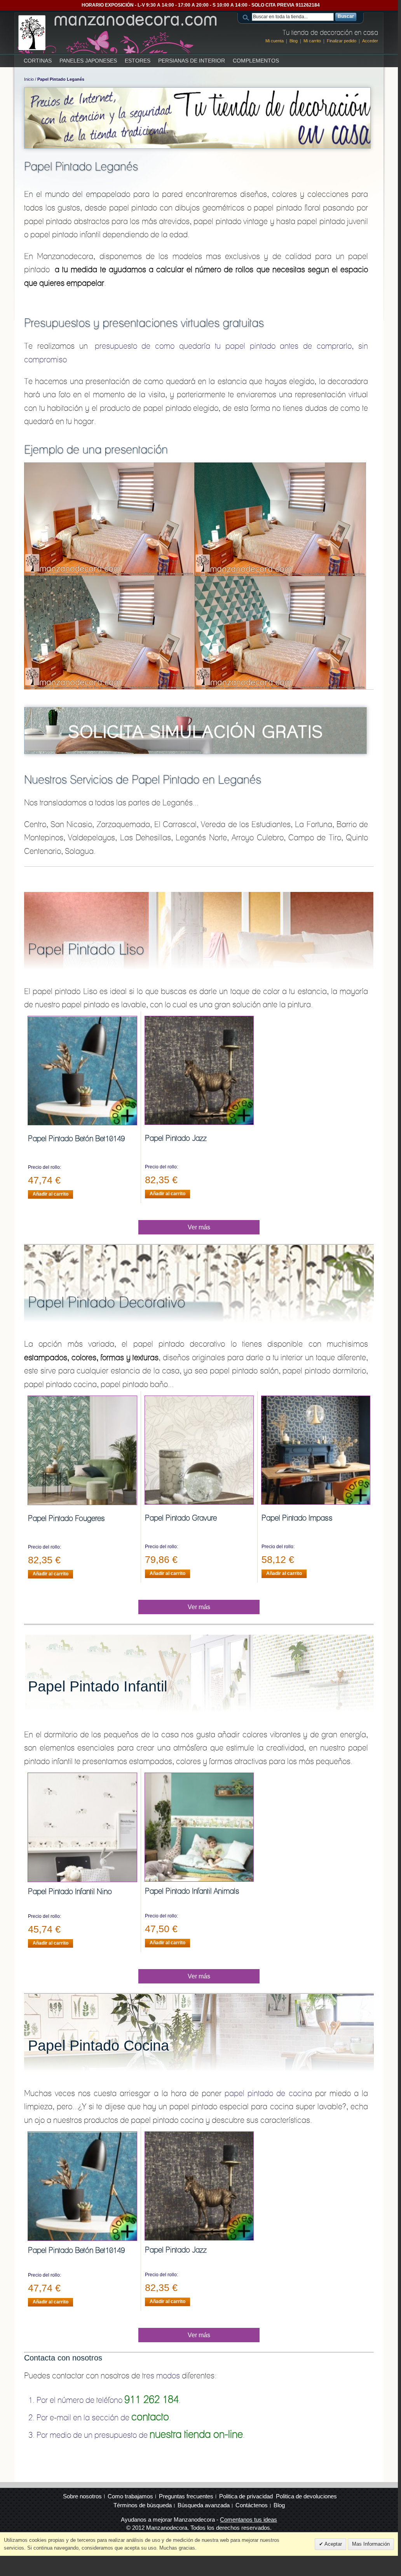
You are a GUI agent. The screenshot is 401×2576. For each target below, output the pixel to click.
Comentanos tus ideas (248, 2520)
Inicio (29, 79)
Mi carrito (312, 41)
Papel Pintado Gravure (181, 1518)
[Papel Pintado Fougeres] (82, 1450)
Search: (247, 17)
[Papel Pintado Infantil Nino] (82, 1827)
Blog (294, 41)
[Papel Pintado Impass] (316, 1450)
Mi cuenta (275, 41)
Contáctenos (252, 2505)
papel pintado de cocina (268, 2093)
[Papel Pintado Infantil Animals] (199, 1827)
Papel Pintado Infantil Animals (192, 1891)
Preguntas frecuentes (186, 2496)
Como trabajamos (130, 2496)
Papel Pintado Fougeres (66, 1518)
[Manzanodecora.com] (118, 33)
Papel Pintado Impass (297, 1518)
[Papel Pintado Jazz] (199, 1070)
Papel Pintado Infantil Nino (70, 1891)
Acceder (370, 41)
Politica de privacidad (246, 2496)
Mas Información (371, 2544)
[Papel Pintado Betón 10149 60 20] (82, 1071)
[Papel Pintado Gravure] (199, 1450)
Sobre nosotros (82, 2496)
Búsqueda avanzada (204, 2505)
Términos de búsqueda (143, 2505)
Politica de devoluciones (306, 2496)
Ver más (199, 1227)
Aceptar (333, 2544)
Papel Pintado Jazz (176, 1138)
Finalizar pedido (342, 41)
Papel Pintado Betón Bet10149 (76, 1139)
